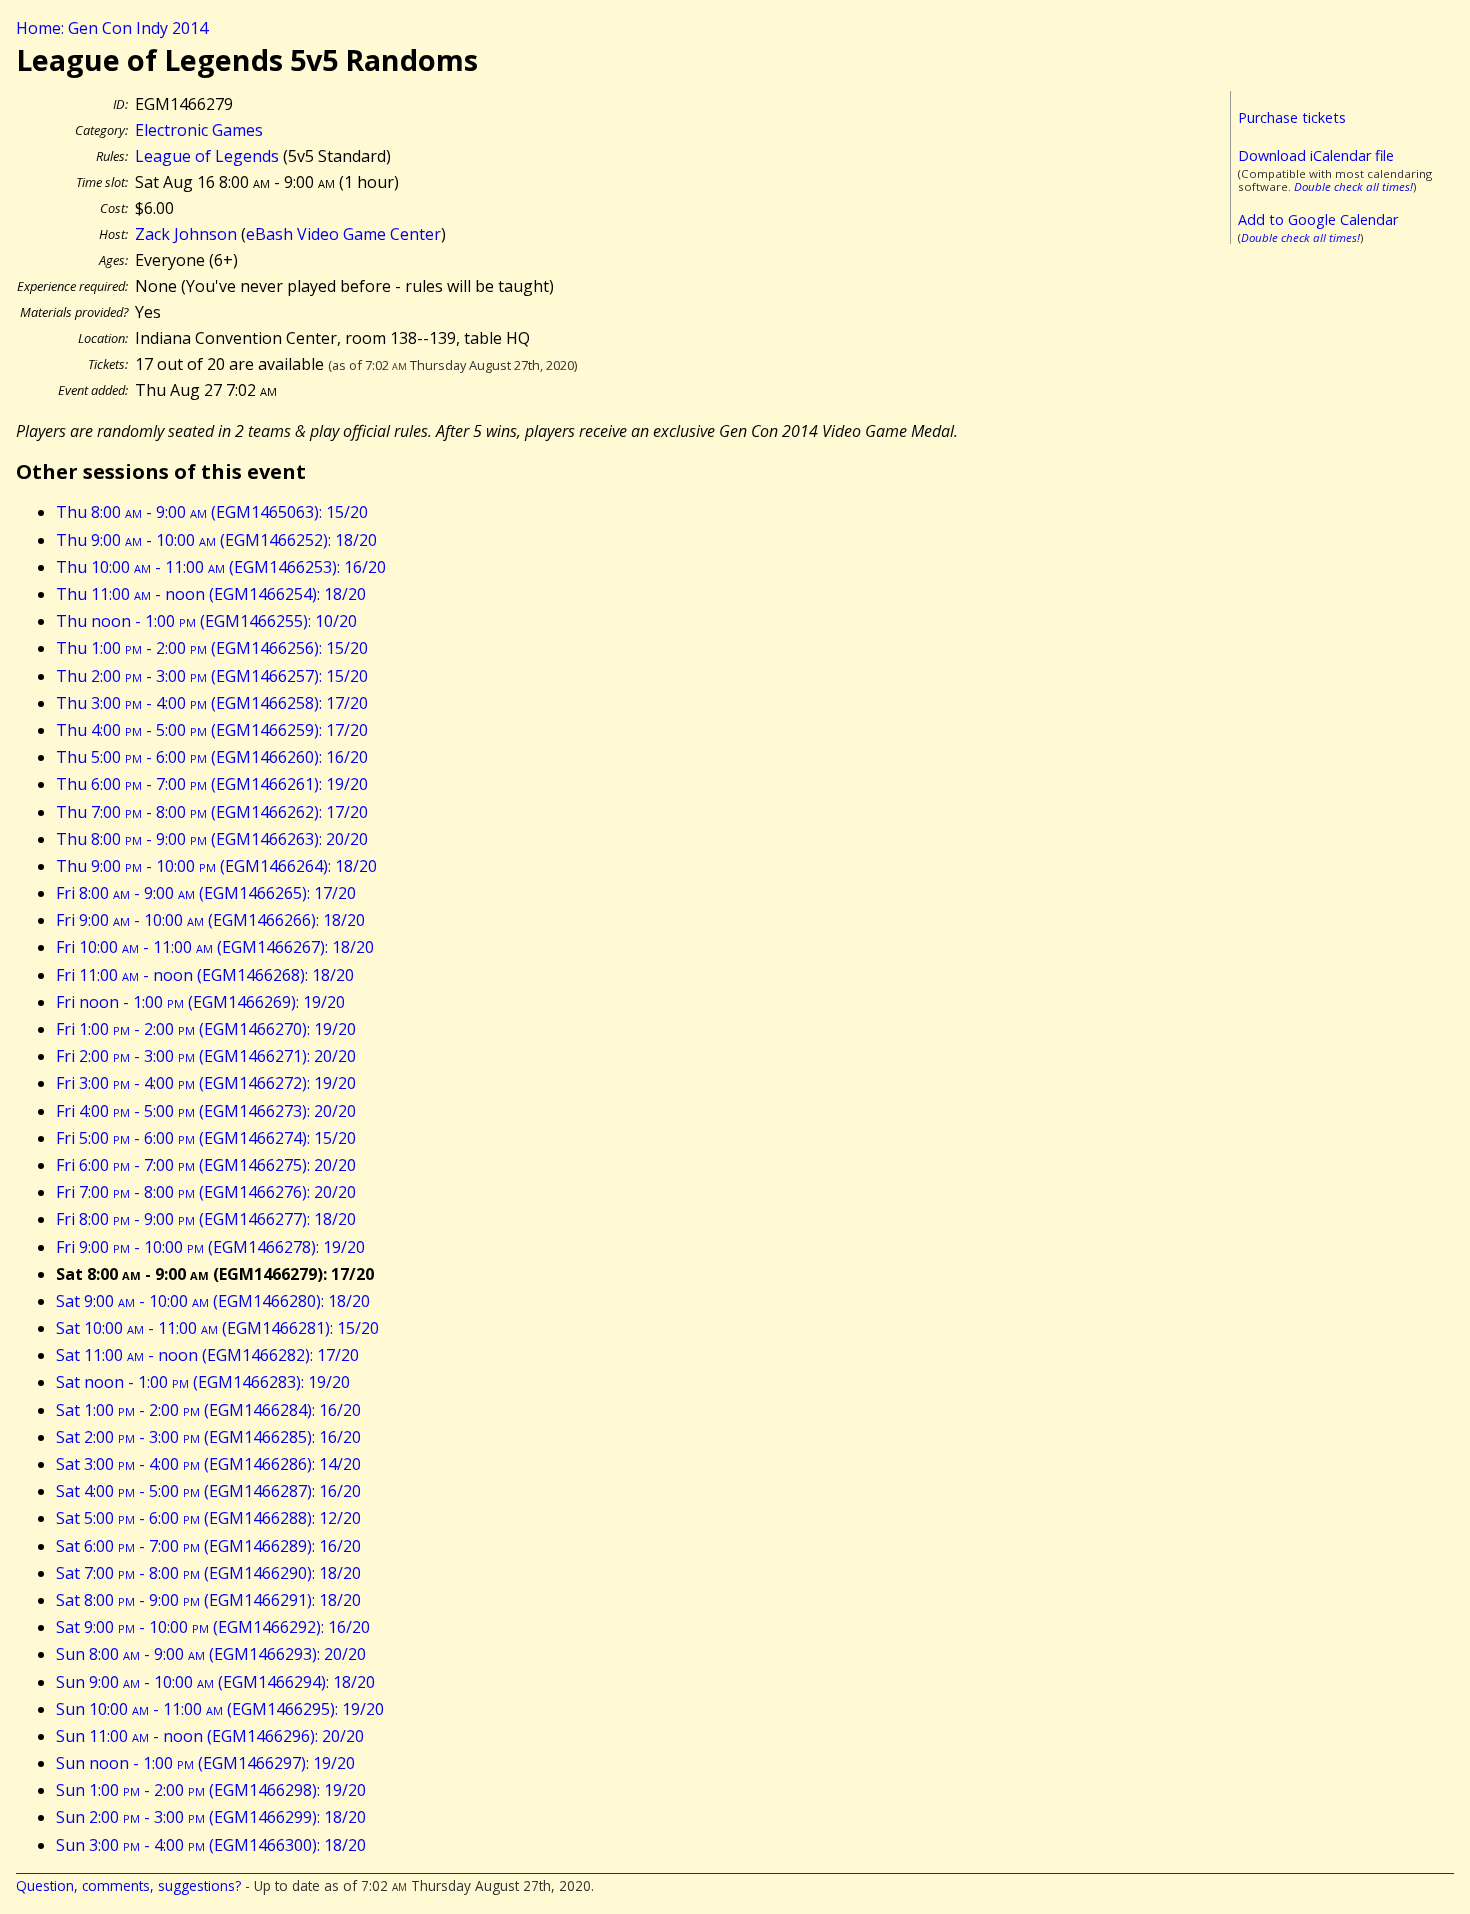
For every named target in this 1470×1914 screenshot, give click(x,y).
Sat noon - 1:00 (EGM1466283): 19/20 (203, 1382)
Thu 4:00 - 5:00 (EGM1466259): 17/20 (212, 730)
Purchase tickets (1292, 117)
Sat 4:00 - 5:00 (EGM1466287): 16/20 (208, 1491)
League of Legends (207, 156)
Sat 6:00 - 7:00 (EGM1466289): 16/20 (208, 1546)
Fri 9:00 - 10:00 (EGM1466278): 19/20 (210, 1247)
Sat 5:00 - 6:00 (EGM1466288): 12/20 (208, 1518)
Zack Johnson (186, 234)
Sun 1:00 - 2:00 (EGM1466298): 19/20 (211, 1790)
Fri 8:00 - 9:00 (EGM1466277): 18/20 (206, 1219)
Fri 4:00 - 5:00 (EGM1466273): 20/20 (206, 1111)
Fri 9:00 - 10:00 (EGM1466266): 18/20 (210, 920)
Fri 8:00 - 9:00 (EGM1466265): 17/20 (206, 893)
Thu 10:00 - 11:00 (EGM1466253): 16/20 (221, 567)
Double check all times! (1353, 186)
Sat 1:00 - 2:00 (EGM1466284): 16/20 (208, 1410)
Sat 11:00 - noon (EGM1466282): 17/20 (207, 1355)
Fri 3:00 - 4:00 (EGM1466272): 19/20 (206, 1083)
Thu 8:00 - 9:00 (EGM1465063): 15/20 (212, 512)
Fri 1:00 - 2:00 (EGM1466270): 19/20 (206, 1029)
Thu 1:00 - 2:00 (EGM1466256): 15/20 (212, 648)
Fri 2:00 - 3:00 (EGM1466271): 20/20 (206, 1056)
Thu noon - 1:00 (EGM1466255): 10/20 (206, 621)
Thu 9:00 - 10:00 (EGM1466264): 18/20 (216, 866)
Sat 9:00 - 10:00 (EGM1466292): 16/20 (213, 1627)
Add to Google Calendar (1318, 219)
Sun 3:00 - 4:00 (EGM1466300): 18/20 (211, 1845)
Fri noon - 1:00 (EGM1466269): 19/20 (200, 1002)
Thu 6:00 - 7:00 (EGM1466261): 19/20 (212, 784)
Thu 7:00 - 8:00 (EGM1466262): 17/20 (212, 812)
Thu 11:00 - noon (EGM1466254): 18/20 (211, 594)
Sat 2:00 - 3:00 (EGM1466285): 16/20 (208, 1437)
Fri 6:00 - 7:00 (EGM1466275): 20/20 (206, 1165)
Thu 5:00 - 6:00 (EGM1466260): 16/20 (212, 757)
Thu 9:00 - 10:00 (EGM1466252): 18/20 (216, 540)
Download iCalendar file (1316, 155)
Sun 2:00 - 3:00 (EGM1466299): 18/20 (211, 1817)
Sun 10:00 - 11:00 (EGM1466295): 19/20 (220, 1709)
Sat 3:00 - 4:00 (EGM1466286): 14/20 (208, 1464)
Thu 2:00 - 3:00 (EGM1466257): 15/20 (212, 676)
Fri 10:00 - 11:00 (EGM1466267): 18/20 (215, 947)
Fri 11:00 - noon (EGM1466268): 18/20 (205, 975)
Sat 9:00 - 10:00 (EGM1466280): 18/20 (213, 1301)
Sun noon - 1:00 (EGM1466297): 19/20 (205, 1763)
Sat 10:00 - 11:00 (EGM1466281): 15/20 (217, 1328)
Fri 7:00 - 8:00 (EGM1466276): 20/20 (206, 1192)
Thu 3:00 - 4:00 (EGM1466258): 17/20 (212, 703)
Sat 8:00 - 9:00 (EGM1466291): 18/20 (208, 1600)
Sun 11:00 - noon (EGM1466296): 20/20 (210, 1736)
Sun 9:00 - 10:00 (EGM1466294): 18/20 (215, 1682)
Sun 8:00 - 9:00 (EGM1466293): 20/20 (211, 1654)
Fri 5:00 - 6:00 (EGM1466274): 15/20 (206, 1138)
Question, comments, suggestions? (128, 1885)
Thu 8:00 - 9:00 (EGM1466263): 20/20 (212, 839)
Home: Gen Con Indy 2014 (112, 28)
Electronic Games (199, 130)
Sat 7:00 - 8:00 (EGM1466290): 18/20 (208, 1573)
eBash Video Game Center (343, 234)
